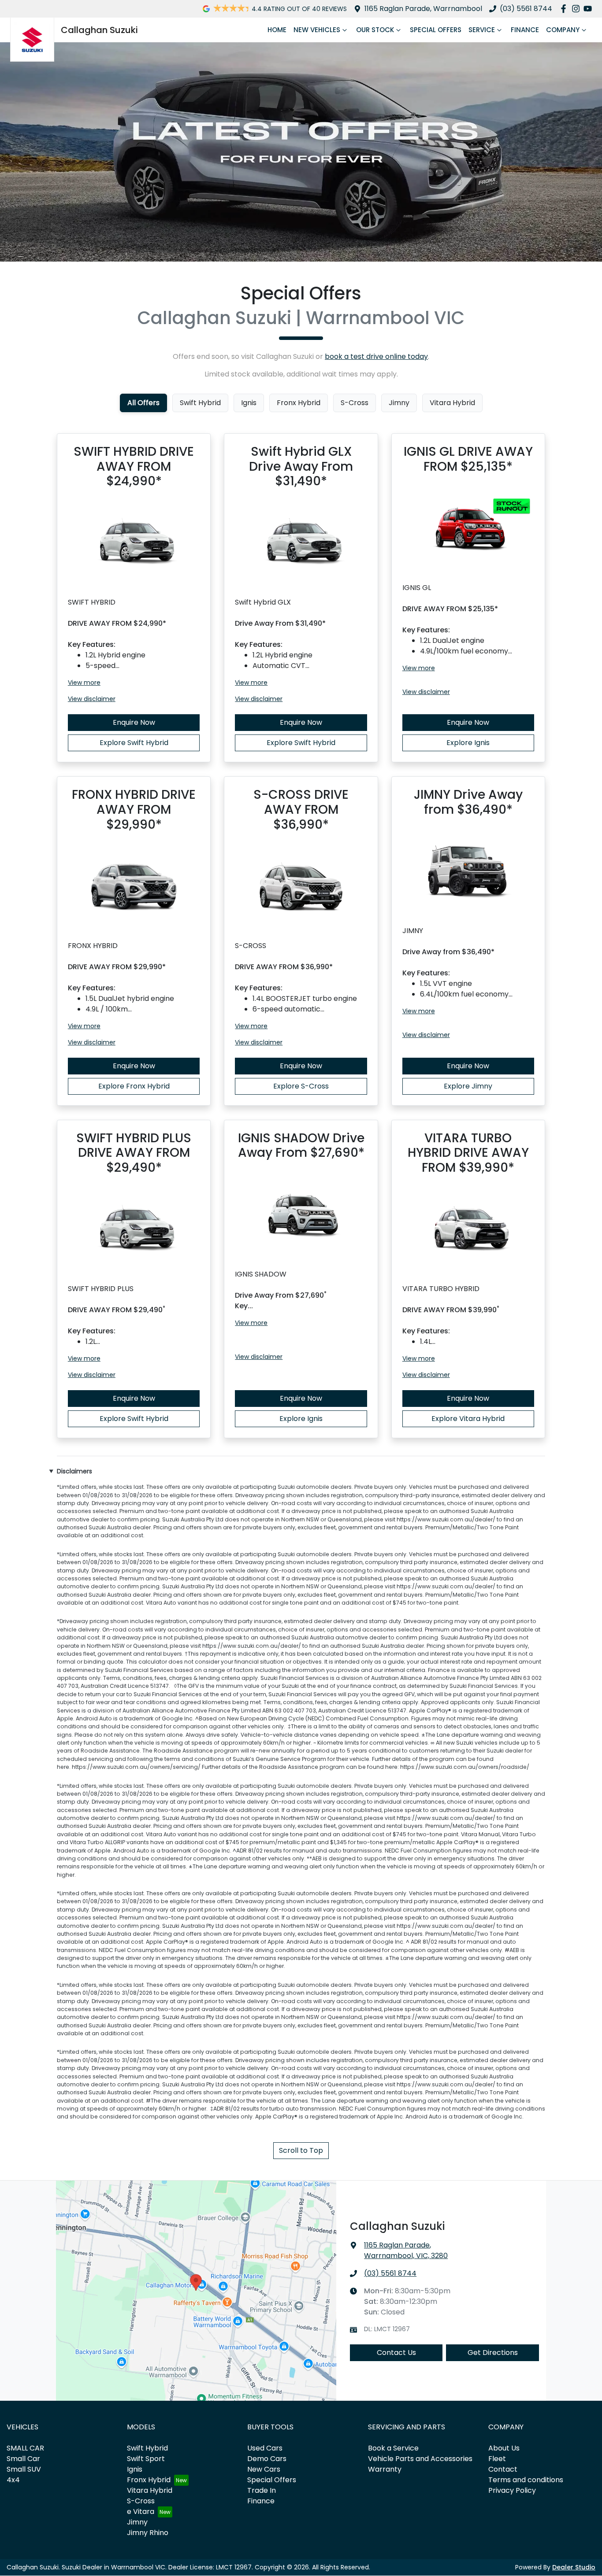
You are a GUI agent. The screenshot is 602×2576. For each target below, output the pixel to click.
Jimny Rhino (148, 2533)
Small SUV (24, 2469)
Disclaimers (74, 1471)
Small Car (23, 2459)
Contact (503, 2469)
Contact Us (396, 2353)
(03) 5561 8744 (526, 9)
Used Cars (265, 2448)
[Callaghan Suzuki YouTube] (589, 9)
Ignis (135, 2469)
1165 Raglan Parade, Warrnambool (423, 9)
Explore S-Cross (301, 1086)
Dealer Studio (574, 2567)
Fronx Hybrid (149, 2480)
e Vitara (141, 2511)
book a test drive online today (376, 356)
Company (563, 30)
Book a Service (393, 2448)
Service (482, 30)
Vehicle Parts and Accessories (420, 2459)
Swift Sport (146, 2459)
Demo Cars (267, 2459)
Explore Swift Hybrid (134, 743)
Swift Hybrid (147, 2448)
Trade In (262, 2490)
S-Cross (141, 2501)
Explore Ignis (468, 743)
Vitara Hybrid (150, 2490)
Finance (525, 30)
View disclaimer (92, 699)
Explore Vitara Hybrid (468, 1419)
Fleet (497, 2459)
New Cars (264, 2469)
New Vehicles (317, 30)
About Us (504, 2448)
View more (84, 683)
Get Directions (493, 2353)
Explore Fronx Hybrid (134, 1086)
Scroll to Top (301, 2150)
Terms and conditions (526, 2480)
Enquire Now (134, 722)
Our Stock (375, 30)
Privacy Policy (512, 2490)
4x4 (13, 2480)
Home (277, 30)
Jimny (137, 2522)
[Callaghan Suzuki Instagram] (578, 9)
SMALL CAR (25, 2448)
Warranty (385, 2469)
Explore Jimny (468, 1086)
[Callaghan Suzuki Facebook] (565, 9)
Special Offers (436, 30)
